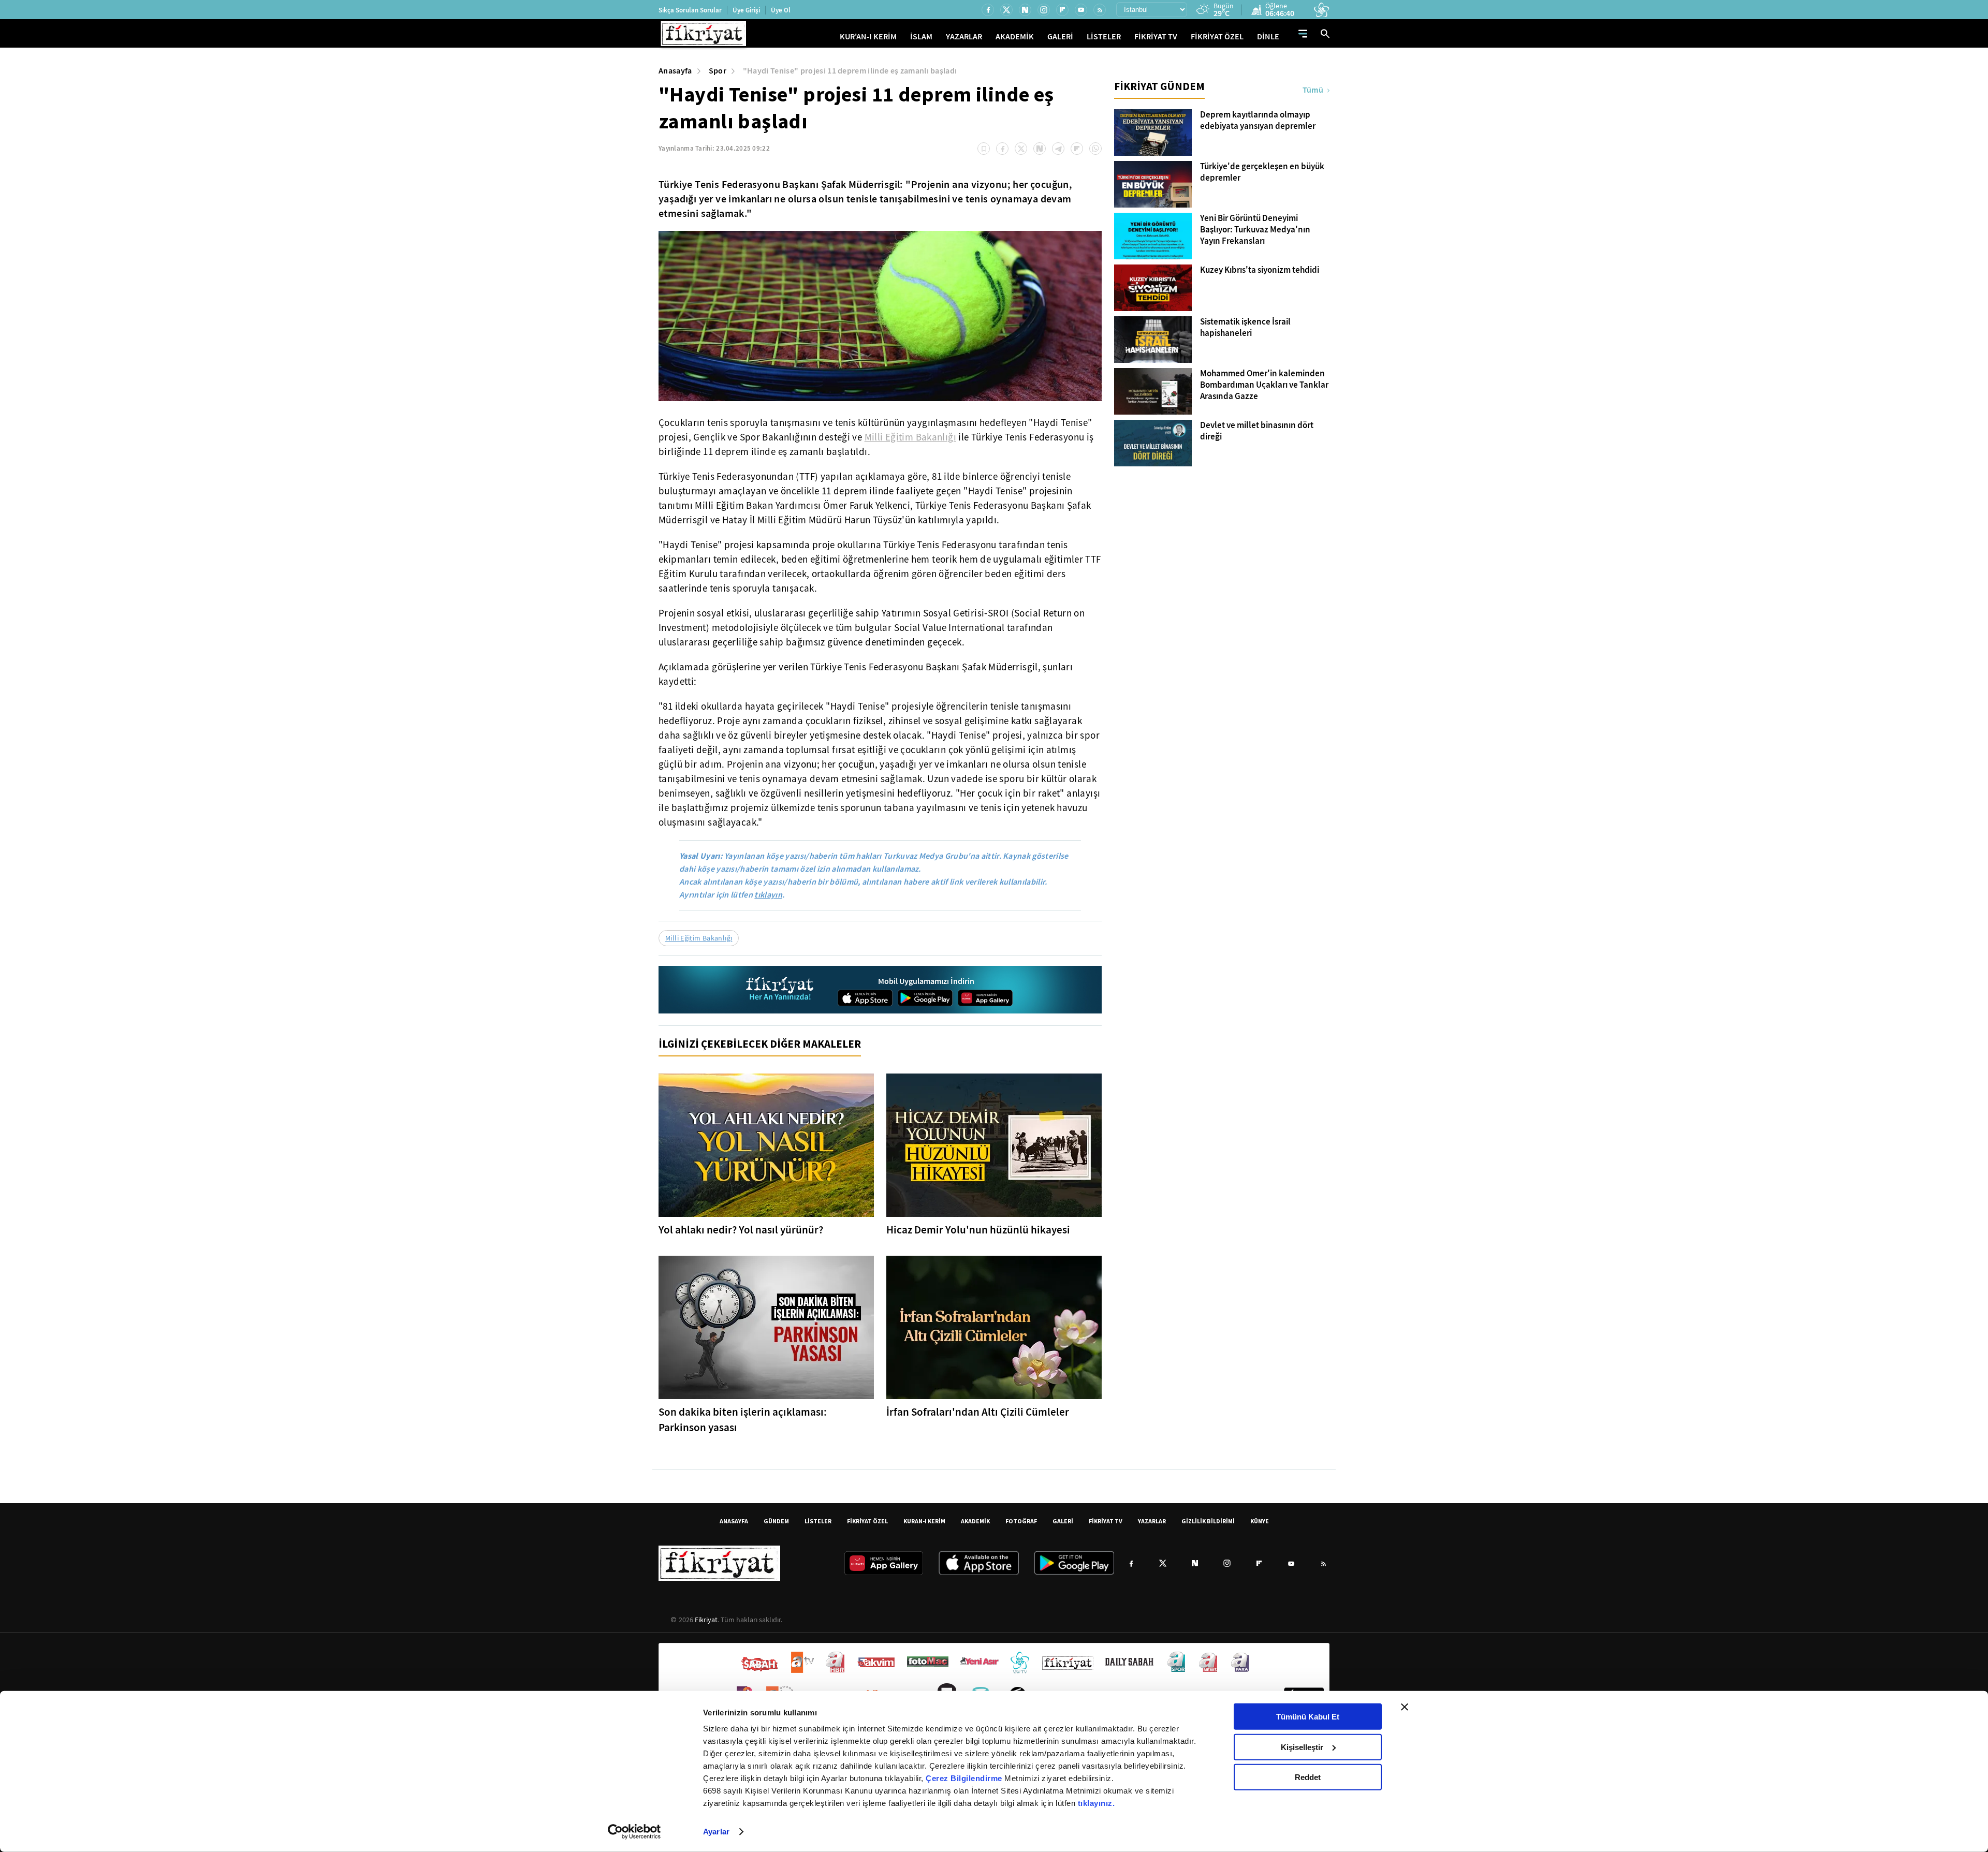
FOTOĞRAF (1021, 1521)
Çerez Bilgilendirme (965, 1778)
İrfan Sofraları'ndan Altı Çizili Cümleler (978, 1412)
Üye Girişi (746, 10)
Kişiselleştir (1302, 1747)
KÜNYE (1260, 1521)
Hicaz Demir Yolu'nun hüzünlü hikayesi (978, 1230)
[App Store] (865, 998)
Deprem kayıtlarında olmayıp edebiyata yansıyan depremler (1258, 121)
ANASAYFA (734, 1521)
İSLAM (921, 36)
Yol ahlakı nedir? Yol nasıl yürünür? (741, 1230)
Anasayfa (675, 71)
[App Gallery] (985, 998)
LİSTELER (1104, 36)
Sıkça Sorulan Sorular (690, 10)
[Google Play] (925, 998)
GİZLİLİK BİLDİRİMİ (1208, 1521)
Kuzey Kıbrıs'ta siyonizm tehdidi (1260, 270)
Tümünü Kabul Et (1308, 1717)
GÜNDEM (776, 1521)
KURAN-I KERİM (924, 1521)
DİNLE (1268, 36)
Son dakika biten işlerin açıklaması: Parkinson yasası (743, 1420)
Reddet (1308, 1777)
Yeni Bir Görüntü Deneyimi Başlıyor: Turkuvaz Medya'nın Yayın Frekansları (1255, 230)
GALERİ (1060, 36)
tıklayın (768, 895)
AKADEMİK (1015, 36)
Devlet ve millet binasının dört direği (1257, 431)
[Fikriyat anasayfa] (780, 990)
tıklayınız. (1097, 1803)
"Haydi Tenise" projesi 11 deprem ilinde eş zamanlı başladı (850, 71)
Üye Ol (781, 10)
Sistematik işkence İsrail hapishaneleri (1245, 328)
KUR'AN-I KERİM (868, 36)
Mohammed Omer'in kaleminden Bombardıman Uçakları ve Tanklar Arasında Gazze (1264, 385)
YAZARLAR (964, 36)
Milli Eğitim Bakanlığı (910, 437)
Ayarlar (716, 1832)
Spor (718, 71)
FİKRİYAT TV (1156, 36)
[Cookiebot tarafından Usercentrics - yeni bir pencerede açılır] (634, 1832)
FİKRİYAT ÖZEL (1217, 36)
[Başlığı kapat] (1405, 1707)
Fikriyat (706, 1620)
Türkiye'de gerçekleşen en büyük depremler (1262, 172)
